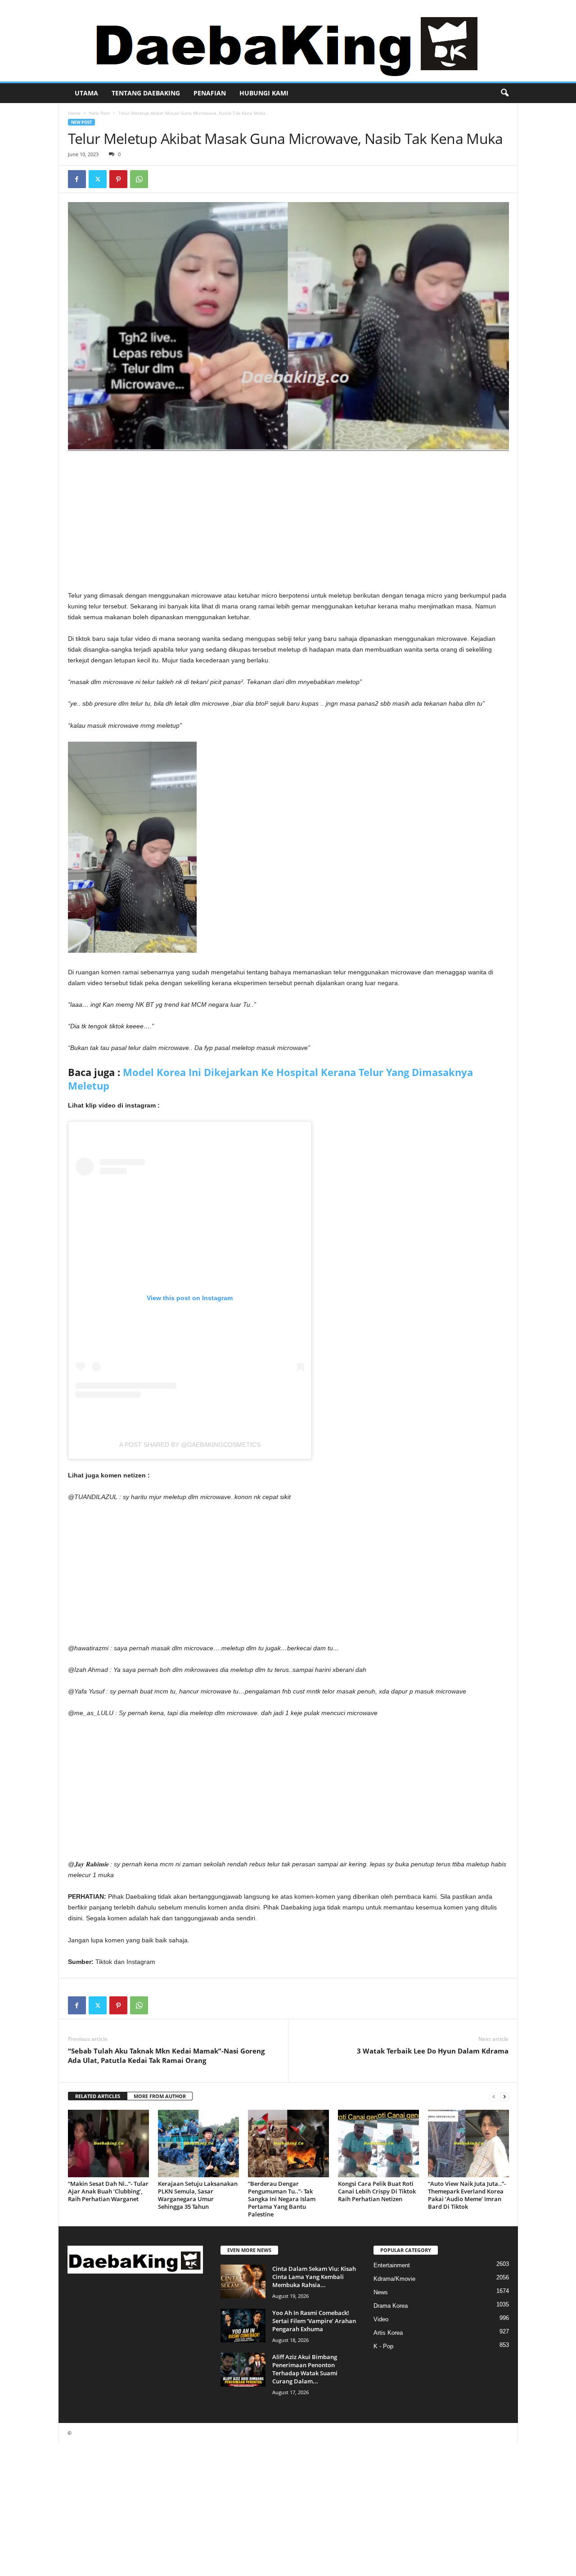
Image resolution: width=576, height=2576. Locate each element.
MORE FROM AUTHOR (160, 2096)
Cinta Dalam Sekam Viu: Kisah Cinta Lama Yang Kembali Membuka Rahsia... (314, 2277)
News (381, 2292)
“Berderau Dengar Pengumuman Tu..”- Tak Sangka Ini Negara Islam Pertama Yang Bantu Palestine (282, 2199)
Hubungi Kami (264, 93)
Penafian (210, 93)
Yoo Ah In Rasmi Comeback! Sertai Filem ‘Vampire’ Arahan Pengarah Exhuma (314, 2321)
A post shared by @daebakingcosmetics (190, 1445)
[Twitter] (98, 179)
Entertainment (392, 2265)
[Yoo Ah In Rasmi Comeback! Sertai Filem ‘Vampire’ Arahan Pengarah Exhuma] (243, 2326)
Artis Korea (388, 2333)
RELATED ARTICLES (98, 2096)
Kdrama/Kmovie (394, 2279)
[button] (504, 93)
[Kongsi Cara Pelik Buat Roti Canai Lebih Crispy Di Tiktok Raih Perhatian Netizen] (378, 2144)
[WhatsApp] (139, 179)
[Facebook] (77, 179)
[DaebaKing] (288, 41)
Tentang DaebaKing (146, 93)
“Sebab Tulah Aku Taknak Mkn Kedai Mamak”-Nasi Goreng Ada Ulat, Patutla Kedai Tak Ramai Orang (166, 2056)
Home (74, 113)
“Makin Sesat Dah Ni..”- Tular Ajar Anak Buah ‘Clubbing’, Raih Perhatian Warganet (108, 2191)
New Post (99, 113)
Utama (86, 93)
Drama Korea (391, 2306)
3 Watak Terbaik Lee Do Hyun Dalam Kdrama (433, 2051)
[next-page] (504, 2096)
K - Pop (383, 2346)
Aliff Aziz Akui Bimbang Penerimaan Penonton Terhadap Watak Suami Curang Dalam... (305, 2369)
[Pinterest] (118, 179)
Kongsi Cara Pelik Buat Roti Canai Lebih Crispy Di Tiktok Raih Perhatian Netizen (377, 2191)
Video (381, 2319)
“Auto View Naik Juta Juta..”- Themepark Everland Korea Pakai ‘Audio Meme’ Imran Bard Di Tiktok (467, 2195)
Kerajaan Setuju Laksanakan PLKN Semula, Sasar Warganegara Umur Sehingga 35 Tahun (198, 2195)
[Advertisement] (288, 523)
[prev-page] (494, 2096)
